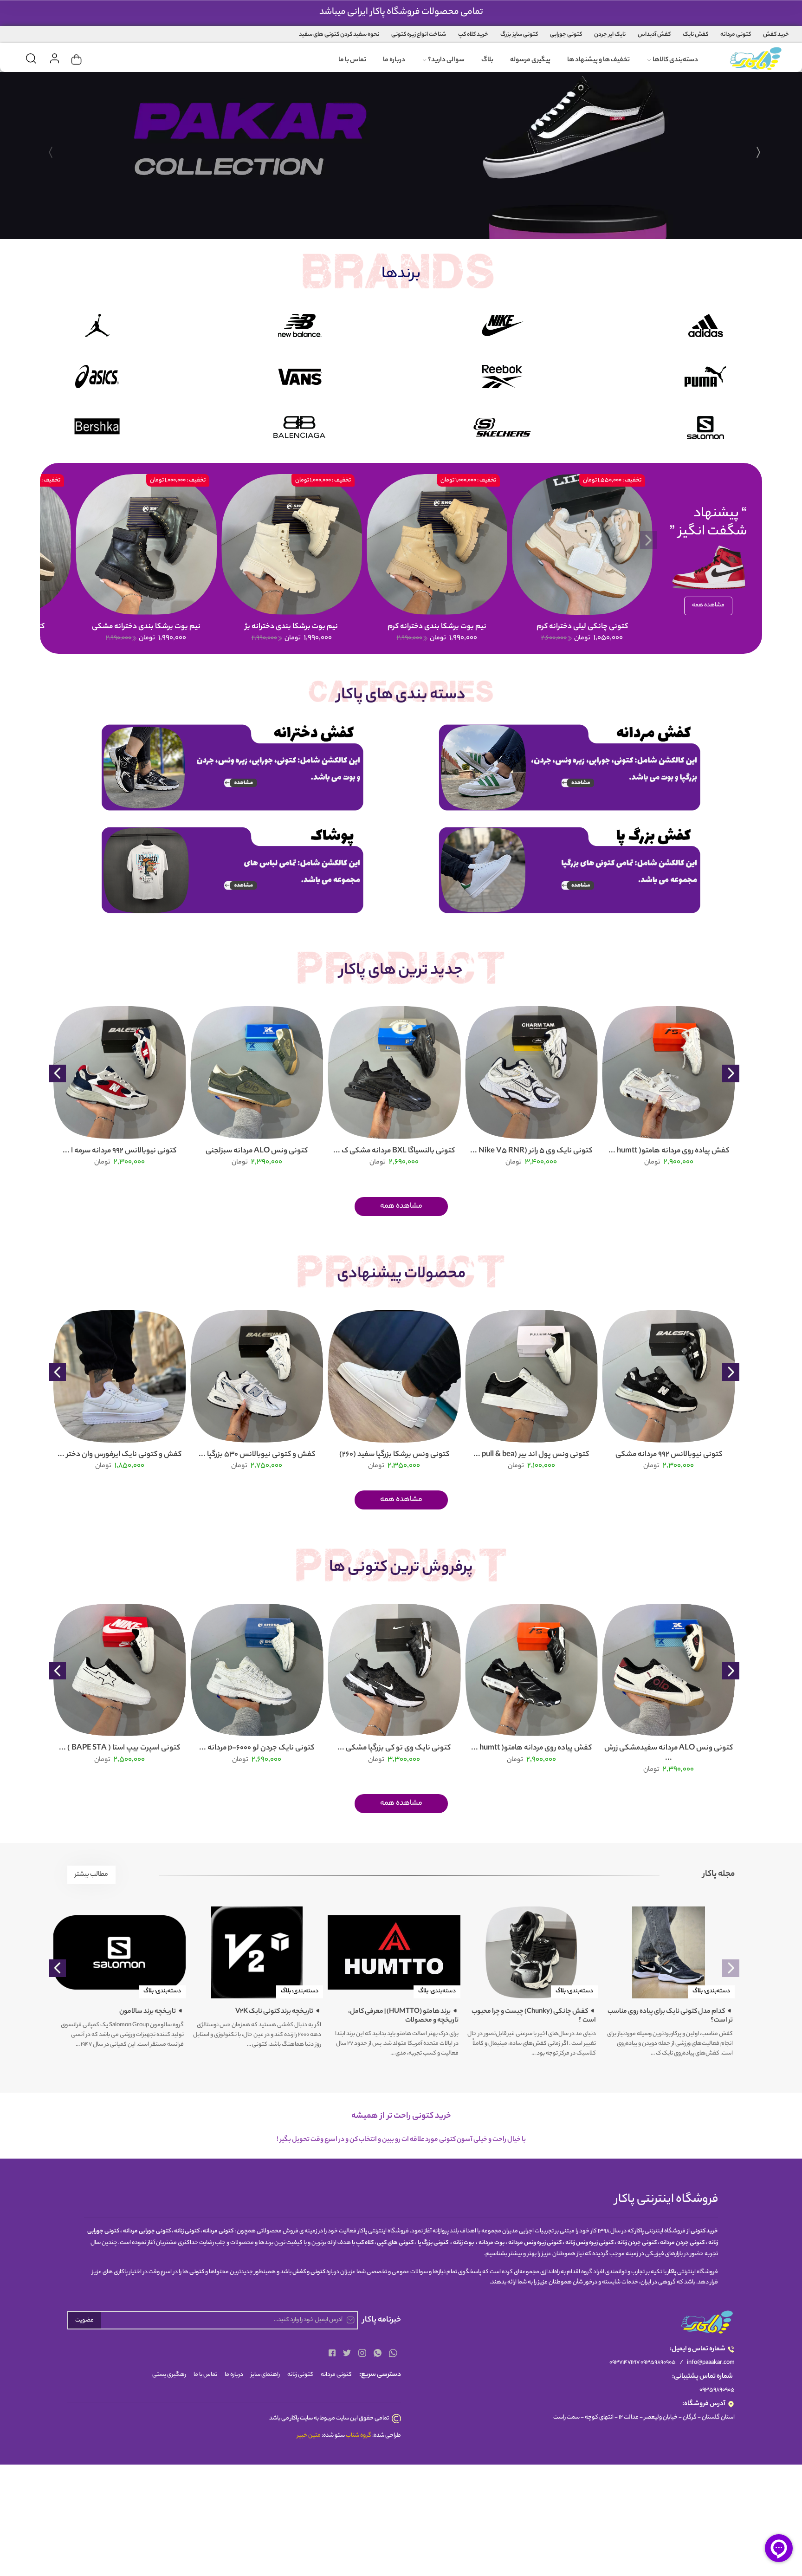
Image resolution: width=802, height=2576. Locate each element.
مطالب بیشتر (91, 1875)
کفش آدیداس (654, 35)
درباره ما (394, 60)
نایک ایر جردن (610, 35)
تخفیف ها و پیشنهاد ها (598, 60)
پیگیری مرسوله (530, 60)
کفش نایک (695, 35)
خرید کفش (776, 35)
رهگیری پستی (169, 2375)
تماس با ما (352, 60)
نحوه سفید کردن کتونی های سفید (339, 35)
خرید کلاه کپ (473, 35)
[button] (758, 159)
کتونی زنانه (300, 2375)
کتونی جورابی (566, 35)
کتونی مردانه (736, 35)
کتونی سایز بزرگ (519, 35)
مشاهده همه (708, 605)
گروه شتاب (359, 2436)
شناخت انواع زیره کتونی (419, 35)
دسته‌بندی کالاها (675, 60)
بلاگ (487, 60)
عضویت (84, 2320)
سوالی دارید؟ (446, 60)
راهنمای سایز (265, 2375)
